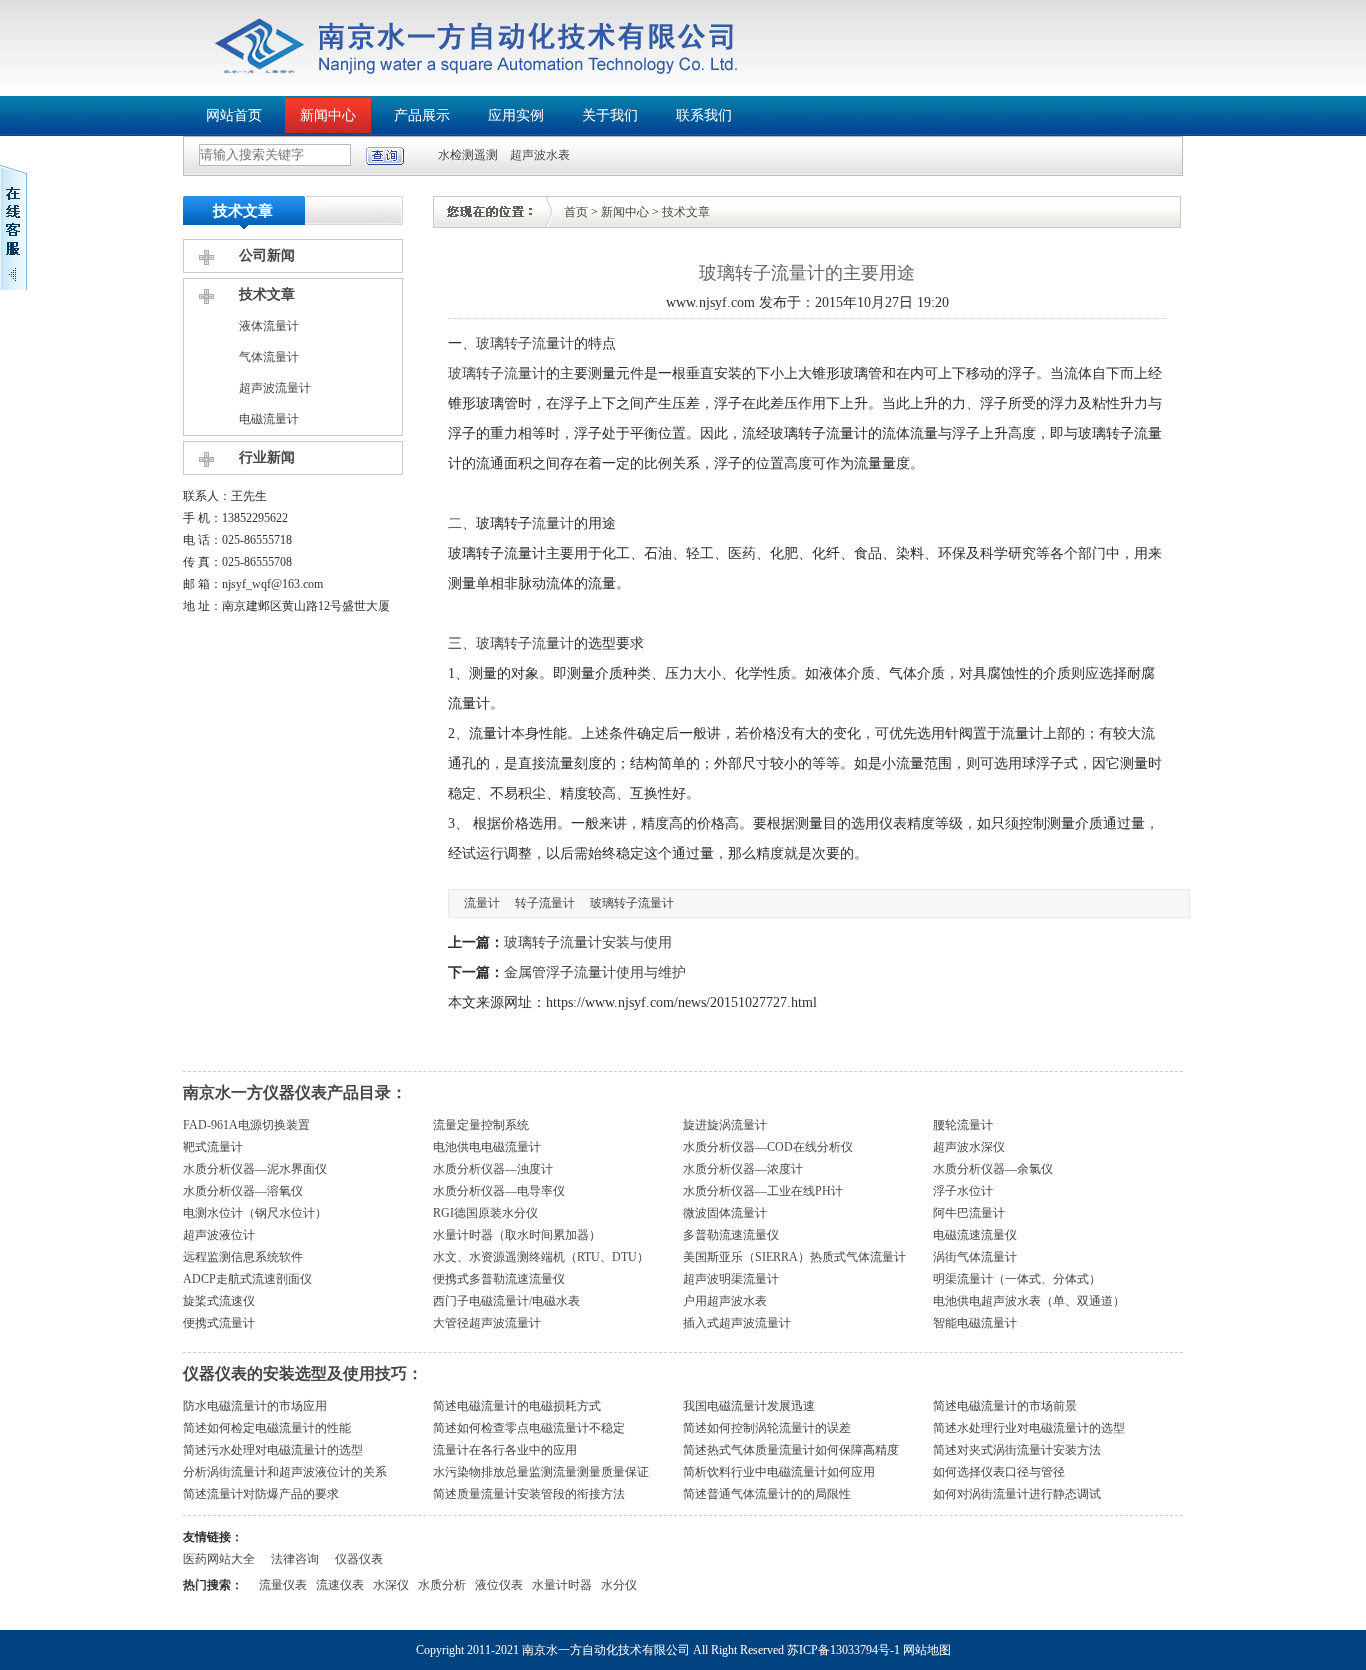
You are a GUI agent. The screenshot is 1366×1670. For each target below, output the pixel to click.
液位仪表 (499, 1585)
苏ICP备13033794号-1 (843, 1650)
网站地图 (927, 1650)
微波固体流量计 (725, 1213)
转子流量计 (545, 903)
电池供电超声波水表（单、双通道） (1029, 1301)
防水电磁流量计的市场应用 (255, 1406)
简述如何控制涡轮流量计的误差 (767, 1428)
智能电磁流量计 (975, 1323)
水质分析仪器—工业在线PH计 (763, 1191)
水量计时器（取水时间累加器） (517, 1235)
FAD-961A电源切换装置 (246, 1125)
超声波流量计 (275, 388)
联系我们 (704, 115)
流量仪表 (283, 1585)
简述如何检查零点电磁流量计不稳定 (529, 1428)
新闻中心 (328, 115)
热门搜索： (213, 1585)
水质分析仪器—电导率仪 (499, 1191)
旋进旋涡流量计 (725, 1125)
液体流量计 (269, 326)
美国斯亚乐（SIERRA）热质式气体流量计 (794, 1257)
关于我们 (610, 115)
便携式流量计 (219, 1323)
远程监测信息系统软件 (243, 1257)
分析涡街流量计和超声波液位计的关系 (285, 1472)
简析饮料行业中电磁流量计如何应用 (779, 1472)
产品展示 (422, 115)
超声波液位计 (219, 1235)
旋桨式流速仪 (219, 1301)
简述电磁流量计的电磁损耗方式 (517, 1406)
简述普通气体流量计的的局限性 (767, 1494)
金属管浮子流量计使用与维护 (595, 972)
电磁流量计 (269, 419)
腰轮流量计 (963, 1125)
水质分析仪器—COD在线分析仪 (768, 1147)
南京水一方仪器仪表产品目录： (295, 1092)
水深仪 (391, 1585)
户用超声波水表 (725, 1301)
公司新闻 (267, 255)
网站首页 (234, 115)
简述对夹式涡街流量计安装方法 (1017, 1450)
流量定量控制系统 (481, 1125)
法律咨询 (295, 1559)
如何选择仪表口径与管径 (999, 1472)
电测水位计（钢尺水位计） (255, 1213)
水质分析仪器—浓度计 (743, 1169)
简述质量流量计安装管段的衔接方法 (529, 1494)
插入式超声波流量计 (737, 1323)
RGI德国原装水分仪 (485, 1213)
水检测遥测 (468, 155)
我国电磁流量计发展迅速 (749, 1406)
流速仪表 (340, 1585)
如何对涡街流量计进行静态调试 (1017, 1494)
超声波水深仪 (969, 1147)
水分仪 (619, 1585)
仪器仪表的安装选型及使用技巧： (303, 1373)
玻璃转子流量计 (525, 343)
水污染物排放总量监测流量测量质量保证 (541, 1472)
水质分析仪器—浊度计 (493, 1169)
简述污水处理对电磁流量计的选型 (273, 1450)
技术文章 (267, 294)
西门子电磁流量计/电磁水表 (506, 1301)
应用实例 (516, 115)
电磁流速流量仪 (975, 1235)
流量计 (553, 523)
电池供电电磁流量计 (487, 1147)
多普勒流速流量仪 (731, 1235)
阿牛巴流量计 (969, 1213)
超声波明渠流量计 (731, 1279)
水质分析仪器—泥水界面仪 (255, 1169)
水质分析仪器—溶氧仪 (243, 1191)
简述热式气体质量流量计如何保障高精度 (791, 1450)
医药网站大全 (219, 1559)
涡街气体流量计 (975, 1257)
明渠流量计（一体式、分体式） (1017, 1279)
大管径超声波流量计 (487, 1323)
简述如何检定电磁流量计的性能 (267, 1428)
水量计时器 (562, 1585)
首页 (576, 212)
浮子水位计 (963, 1191)
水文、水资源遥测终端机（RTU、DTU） (541, 1257)
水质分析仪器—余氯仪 (993, 1169)
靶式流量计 (213, 1147)
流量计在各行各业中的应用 (505, 1450)
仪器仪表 (359, 1559)
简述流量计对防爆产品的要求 (261, 1494)
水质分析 (442, 1585)
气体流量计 (269, 357)
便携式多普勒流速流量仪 (499, 1279)
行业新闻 (267, 457)
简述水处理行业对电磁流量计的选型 (1029, 1428)
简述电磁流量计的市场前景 (1005, 1406)
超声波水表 (540, 155)
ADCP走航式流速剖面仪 (247, 1279)
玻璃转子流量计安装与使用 (588, 942)
